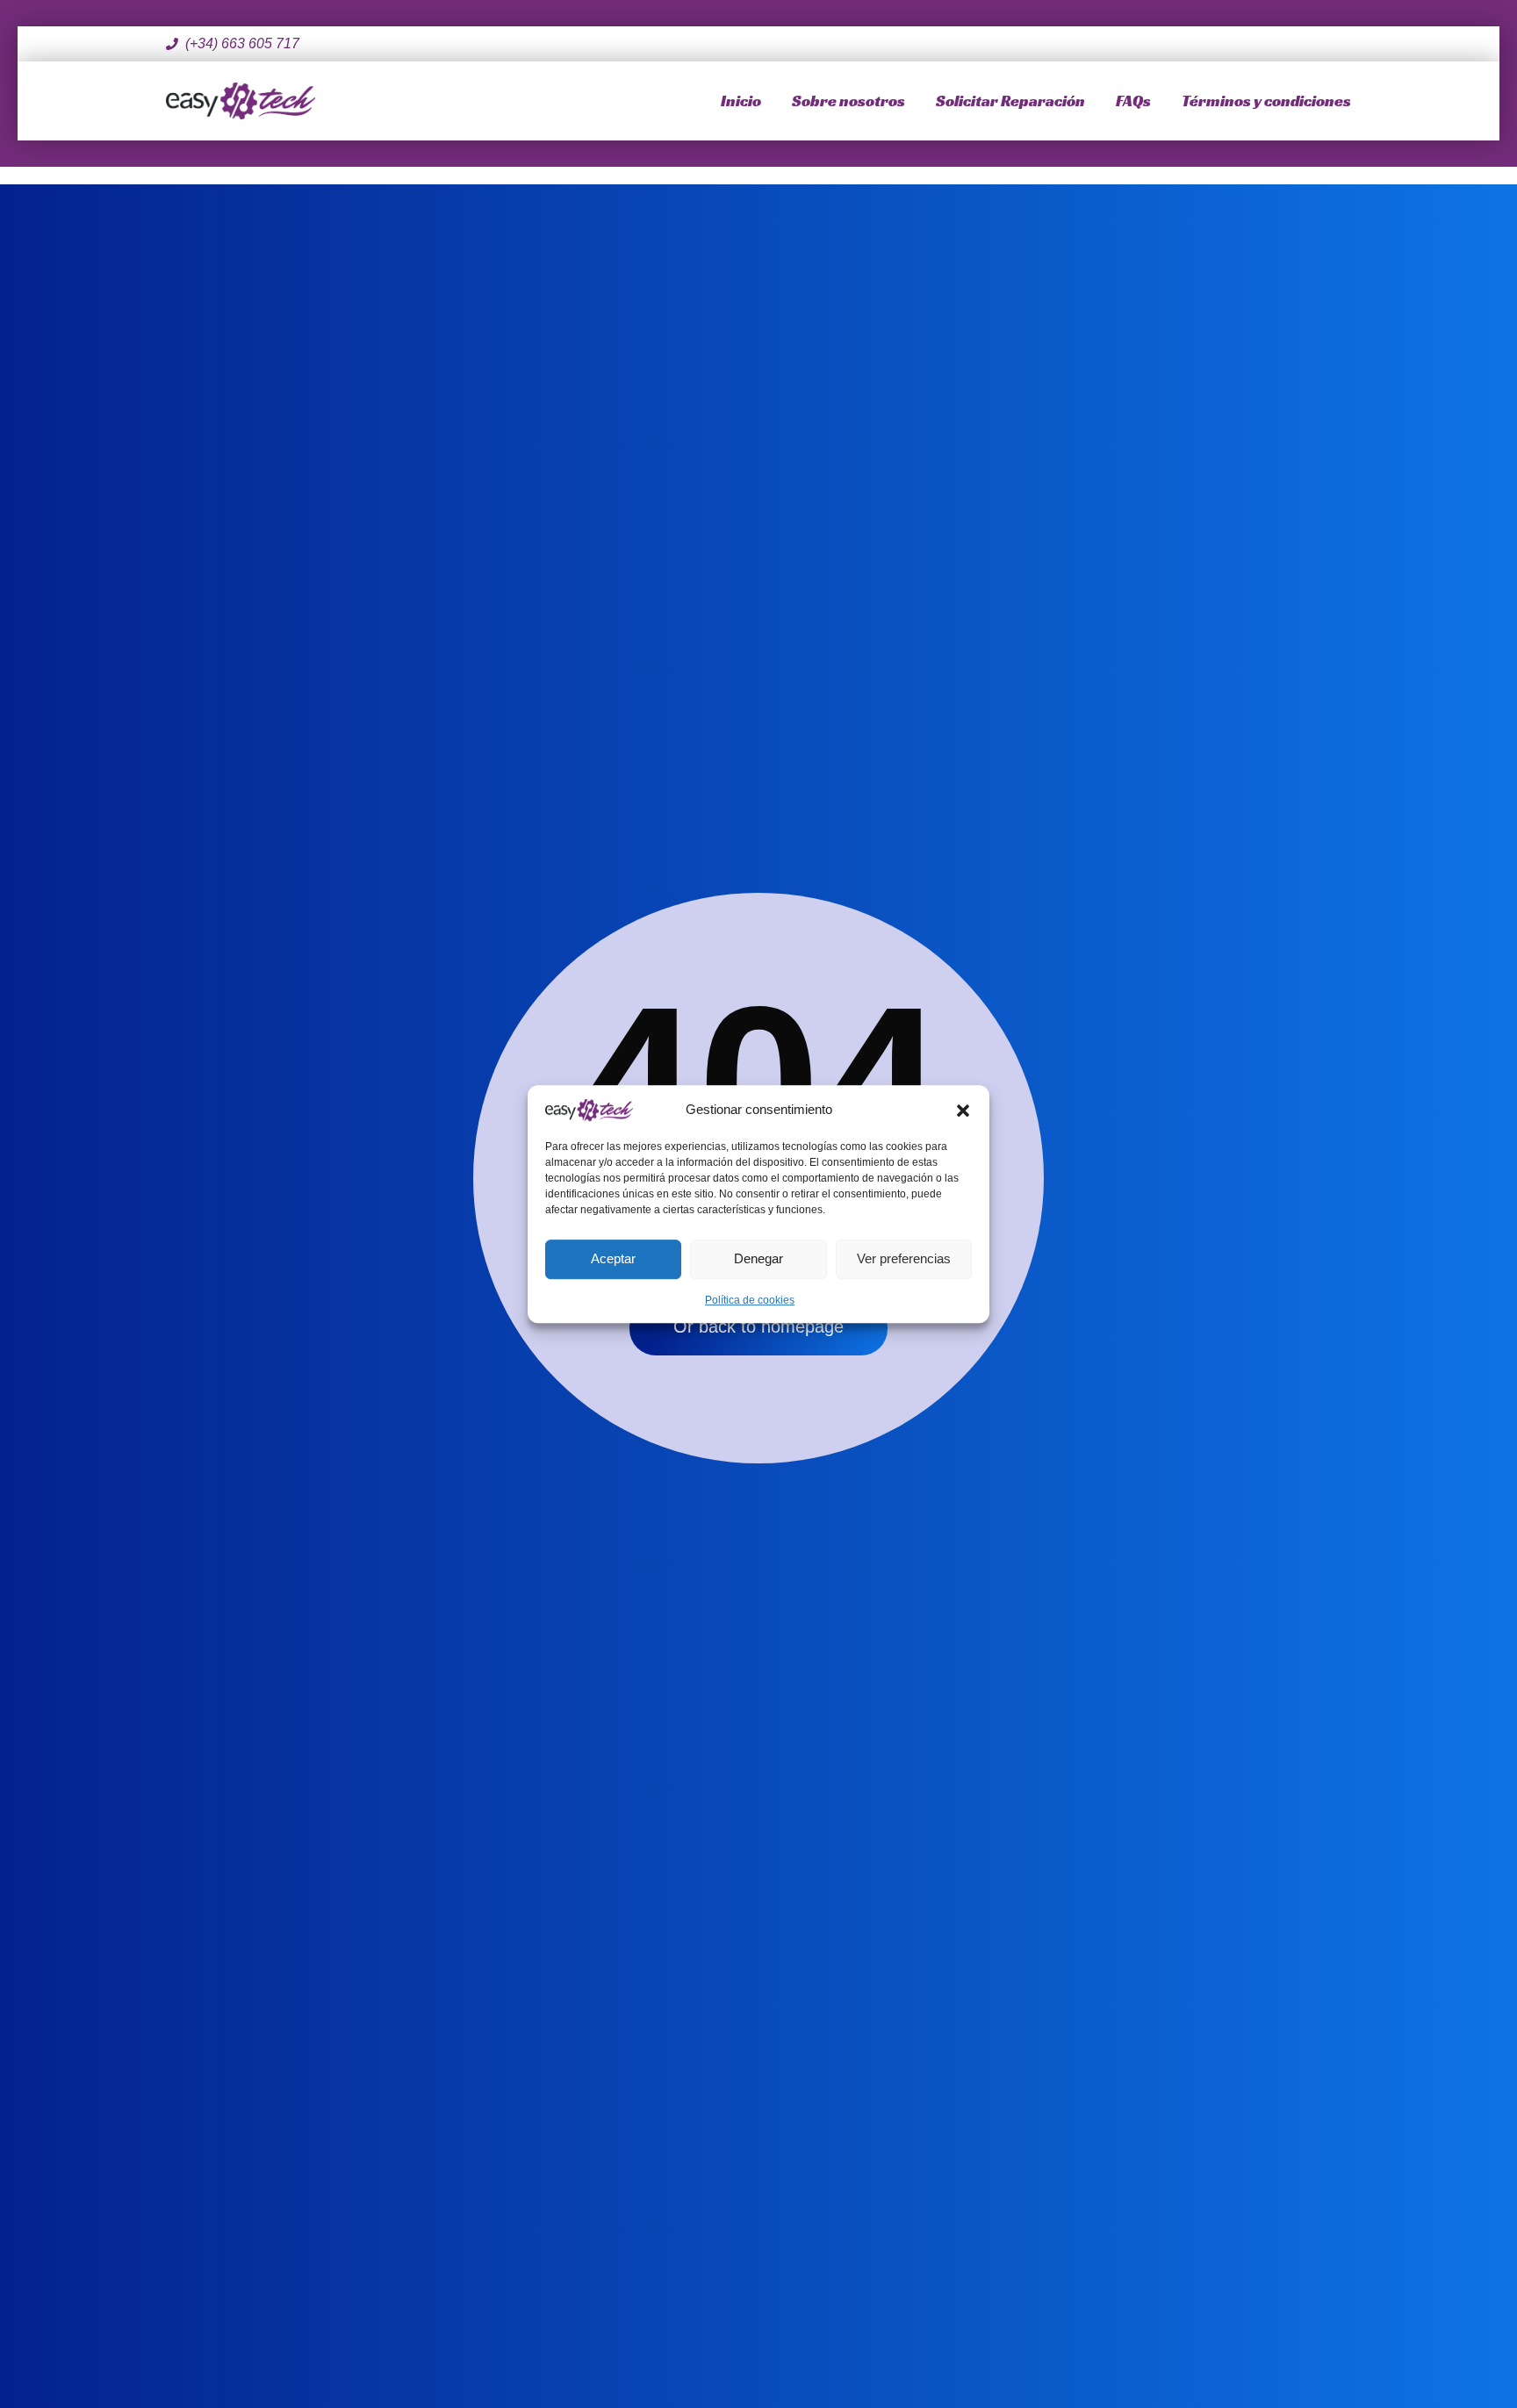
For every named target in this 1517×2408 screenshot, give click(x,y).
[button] (963, 1110)
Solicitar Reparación (1010, 101)
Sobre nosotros (848, 101)
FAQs (1133, 101)
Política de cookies (750, 1300)
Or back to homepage (758, 1326)
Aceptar (613, 1258)
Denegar (758, 1258)
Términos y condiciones (1266, 101)
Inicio (741, 101)
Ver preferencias (904, 1258)
